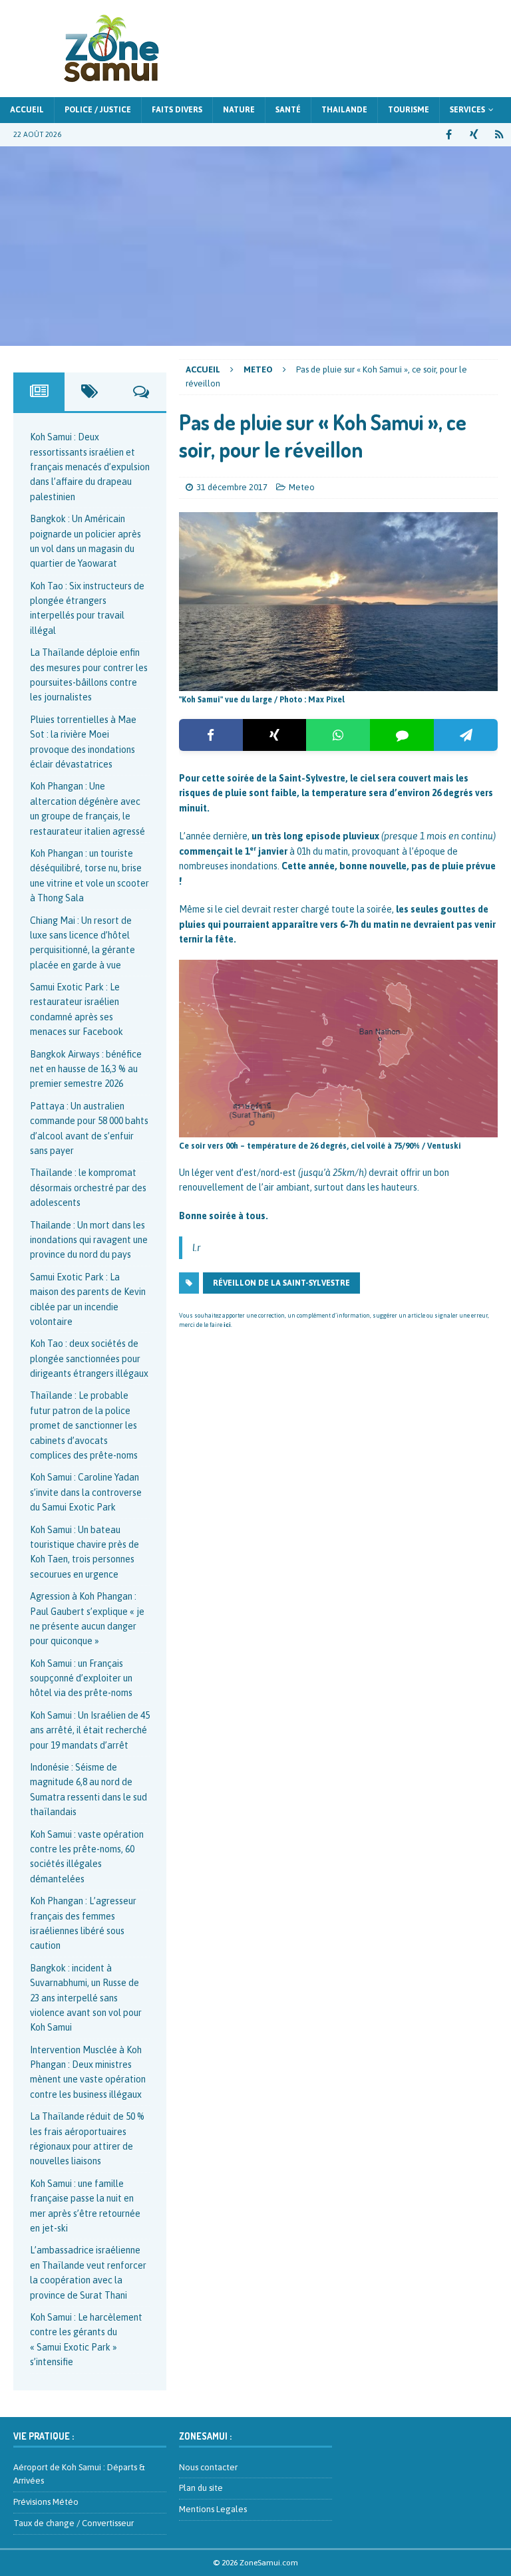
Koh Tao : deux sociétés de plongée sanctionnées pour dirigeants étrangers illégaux (89, 1359)
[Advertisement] (255, 246)
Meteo (302, 487)
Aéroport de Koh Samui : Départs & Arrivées (79, 2474)
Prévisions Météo (46, 2502)
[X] (275, 735)
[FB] (449, 135)
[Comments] (141, 392)
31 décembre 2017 (232, 487)
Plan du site (201, 2488)
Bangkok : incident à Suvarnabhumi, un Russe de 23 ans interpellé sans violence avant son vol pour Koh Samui (86, 1998)
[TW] (474, 135)
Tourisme (409, 110)
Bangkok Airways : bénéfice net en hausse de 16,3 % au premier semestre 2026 (86, 1069)
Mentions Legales (213, 2509)
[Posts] (39, 392)
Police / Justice (98, 110)
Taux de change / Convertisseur (74, 2523)
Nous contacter (208, 2467)
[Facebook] (211, 735)
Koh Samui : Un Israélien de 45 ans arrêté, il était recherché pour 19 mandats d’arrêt (90, 1730)
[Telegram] (466, 735)
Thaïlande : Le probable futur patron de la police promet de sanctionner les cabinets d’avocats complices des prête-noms (84, 1425)
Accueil (27, 110)
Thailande (344, 110)
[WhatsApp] (338, 735)
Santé (288, 110)
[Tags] (90, 392)
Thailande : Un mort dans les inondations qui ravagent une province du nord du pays (89, 1240)
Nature (239, 110)
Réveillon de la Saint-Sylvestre (281, 1283)
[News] (499, 135)
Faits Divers (177, 110)
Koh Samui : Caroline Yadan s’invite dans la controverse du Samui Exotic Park (86, 1492)
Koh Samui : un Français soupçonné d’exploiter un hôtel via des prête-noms (81, 1678)
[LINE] (402, 735)
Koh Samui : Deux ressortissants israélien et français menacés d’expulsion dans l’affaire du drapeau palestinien (90, 467)
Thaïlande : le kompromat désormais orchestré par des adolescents (88, 1188)
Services (467, 110)
